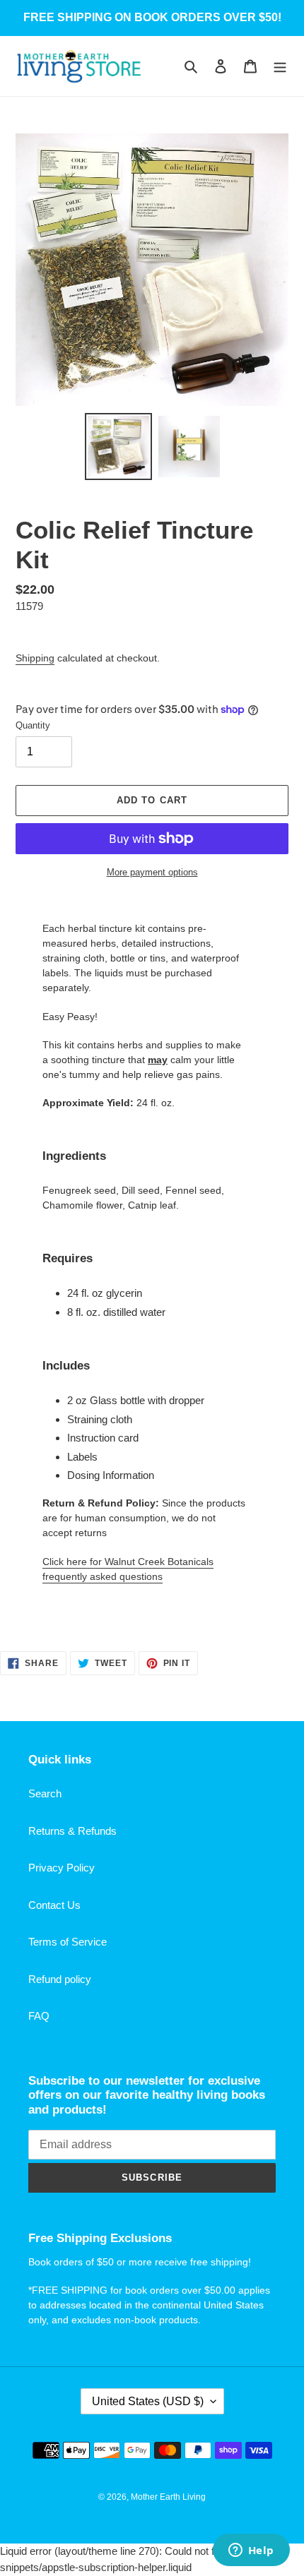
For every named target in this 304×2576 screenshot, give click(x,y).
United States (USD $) (148, 2401)
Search (45, 1793)
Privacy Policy (62, 1868)
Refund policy (60, 1979)
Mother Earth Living (168, 2497)
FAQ (39, 2016)
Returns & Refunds (72, 1831)
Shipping (35, 658)
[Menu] (280, 66)
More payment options (152, 872)
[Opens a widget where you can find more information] (251, 2551)
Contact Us (54, 1905)
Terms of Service (68, 1942)
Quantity (33, 725)
